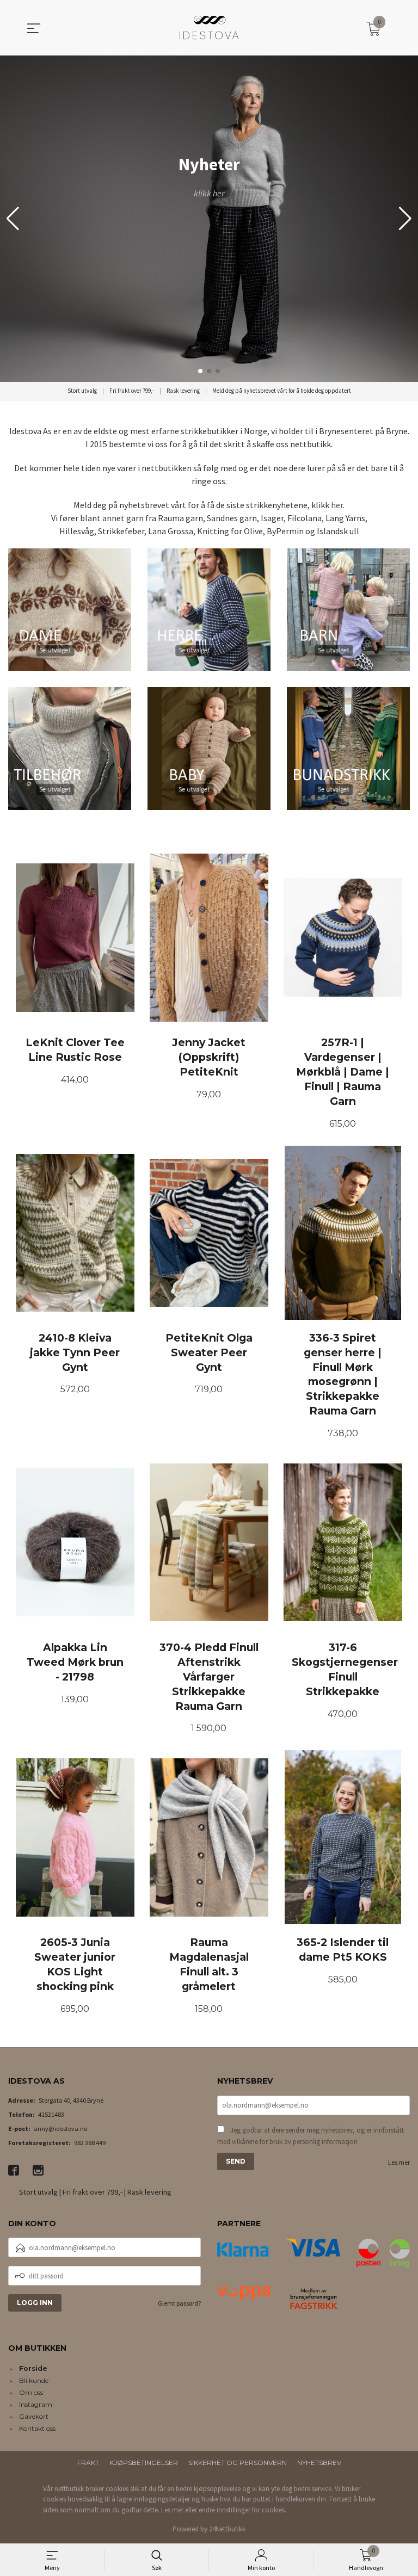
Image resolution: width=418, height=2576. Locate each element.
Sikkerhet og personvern (238, 2463)
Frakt (88, 2463)
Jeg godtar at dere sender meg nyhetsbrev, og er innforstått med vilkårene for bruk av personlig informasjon (311, 2136)
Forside (33, 2368)
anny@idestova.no (60, 2129)
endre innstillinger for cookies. (242, 2510)
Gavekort (34, 2416)
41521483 (51, 2114)
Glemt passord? (179, 2303)
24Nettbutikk (227, 2529)
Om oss (31, 2392)
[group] (209, 219)
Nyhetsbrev (319, 2463)
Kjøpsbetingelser (144, 2463)
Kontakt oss (37, 2428)
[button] (405, 219)
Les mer (399, 2162)
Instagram (36, 2404)
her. (338, 505)
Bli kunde (34, 2380)
